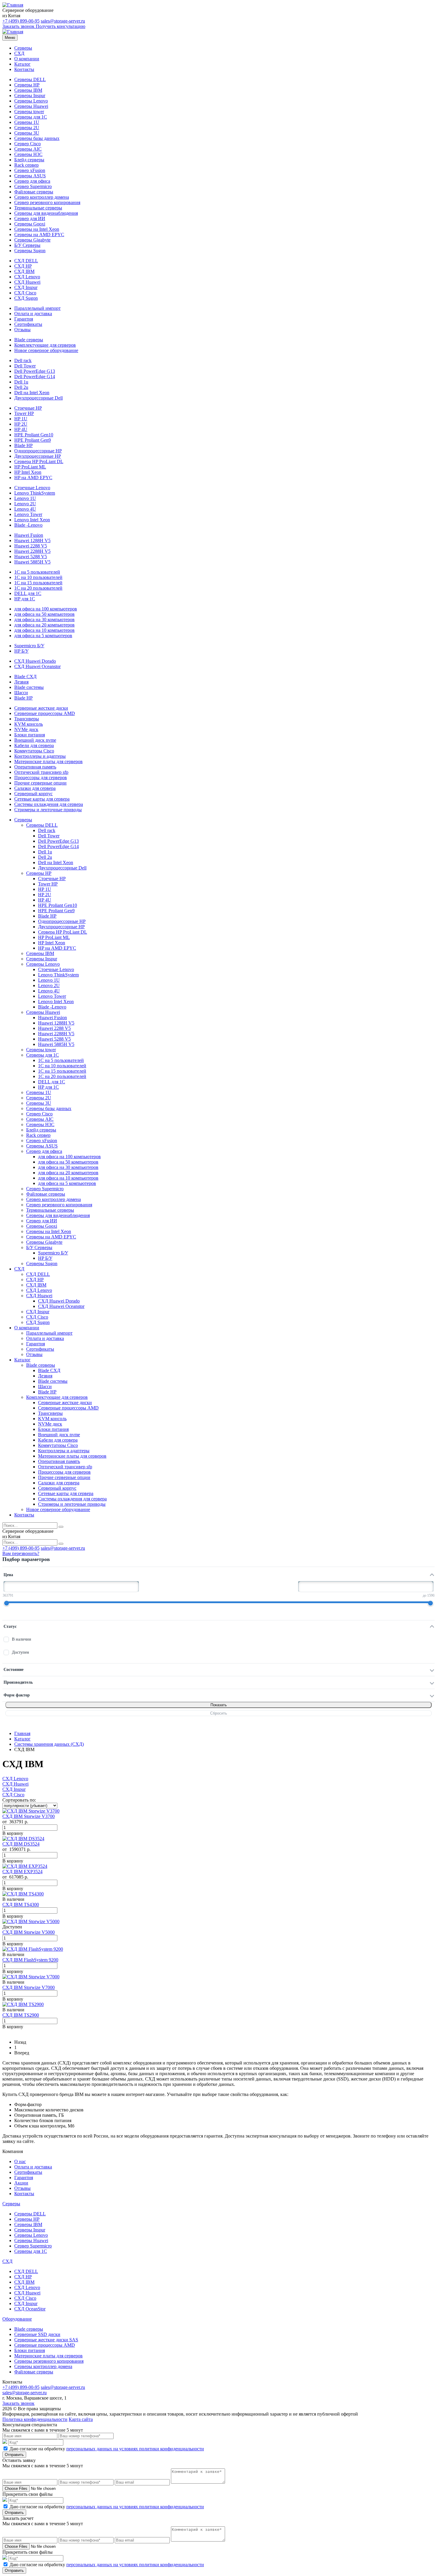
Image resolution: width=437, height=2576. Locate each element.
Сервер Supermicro (33, 186)
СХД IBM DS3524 (21, 1844)
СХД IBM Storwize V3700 (29, 1816)
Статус (10, 1626)
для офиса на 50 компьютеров (44, 614)
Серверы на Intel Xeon (37, 229)
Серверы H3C (28, 154)
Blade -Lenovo (28, 525)
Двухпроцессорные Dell (38, 398)
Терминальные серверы (38, 208)
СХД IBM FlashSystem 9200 (30, 1960)
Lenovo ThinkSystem (35, 493)
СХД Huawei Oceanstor (37, 666)
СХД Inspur (26, 287)
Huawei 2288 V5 (31, 546)
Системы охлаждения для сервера (49, 804)
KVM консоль (29, 724)
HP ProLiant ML (30, 467)
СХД (19, 53)
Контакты (24, 69)
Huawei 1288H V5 (32, 540)
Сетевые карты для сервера (42, 799)
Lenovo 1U (25, 498)
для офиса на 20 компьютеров (44, 625)
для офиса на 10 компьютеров (44, 630)
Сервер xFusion (30, 170)
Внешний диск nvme (35, 740)
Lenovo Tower (28, 514)
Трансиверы (27, 719)
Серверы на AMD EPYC (39, 235)
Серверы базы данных (37, 138)
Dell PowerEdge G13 (35, 371)
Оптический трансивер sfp (41, 772)
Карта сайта (81, 2419)
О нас (20, 2161)
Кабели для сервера (34, 745)
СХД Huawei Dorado (35, 661)
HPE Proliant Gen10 (34, 435)
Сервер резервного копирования (47, 202)
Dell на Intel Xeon (32, 393)
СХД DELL (26, 261)
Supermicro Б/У (29, 646)
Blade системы (29, 687)
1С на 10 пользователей (38, 577)
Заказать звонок (18, 26)
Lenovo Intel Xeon (32, 520)
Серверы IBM (28, 90)
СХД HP (23, 266)
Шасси (21, 693)
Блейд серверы (29, 160)
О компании (27, 59)
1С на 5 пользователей (37, 572)
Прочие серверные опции (40, 783)
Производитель (18, 1682)
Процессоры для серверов (41, 778)
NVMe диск (26, 729)
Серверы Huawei (31, 106)
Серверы (23, 48)
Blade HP (23, 445)
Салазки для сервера (35, 788)
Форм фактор (17, 1695)
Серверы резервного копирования (49, 2361)
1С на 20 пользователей (38, 588)
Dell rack (23, 360)
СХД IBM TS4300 (21, 1905)
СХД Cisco (25, 293)
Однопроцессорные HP (38, 451)
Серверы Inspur (30, 96)
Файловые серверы (34, 192)
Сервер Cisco (27, 144)
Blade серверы (29, 340)
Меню (10, 38)
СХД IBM (24, 271)
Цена (8, 1575)
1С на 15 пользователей (38, 583)
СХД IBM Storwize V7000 (29, 1987)
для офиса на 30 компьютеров (44, 619)
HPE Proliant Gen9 (33, 440)
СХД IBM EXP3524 (22, 1872)
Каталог (22, 64)
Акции (21, 2183)
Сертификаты (28, 324)
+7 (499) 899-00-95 (21, 21)
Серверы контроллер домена (43, 2366)
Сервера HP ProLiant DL (39, 461)
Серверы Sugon (30, 251)
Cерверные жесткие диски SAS (46, 2340)
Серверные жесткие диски (41, 708)
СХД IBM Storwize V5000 (29, 1932)
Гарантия (24, 319)
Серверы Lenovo (31, 101)
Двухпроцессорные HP (38, 456)
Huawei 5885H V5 (32, 562)
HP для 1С (25, 599)
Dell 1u (21, 382)
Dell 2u (21, 387)
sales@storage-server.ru (63, 21)
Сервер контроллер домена (42, 197)
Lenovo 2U (25, 504)
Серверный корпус (33, 794)
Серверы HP (27, 85)
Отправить (14, 2455)
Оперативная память (35, 767)
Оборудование (17, 2319)
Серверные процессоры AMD (45, 713)
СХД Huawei (27, 282)
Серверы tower (29, 112)
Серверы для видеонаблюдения (46, 213)
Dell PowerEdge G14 (35, 377)
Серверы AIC (28, 149)
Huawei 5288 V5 (31, 557)
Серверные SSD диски (37, 2334)
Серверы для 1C (31, 117)
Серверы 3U (27, 133)
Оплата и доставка (33, 314)
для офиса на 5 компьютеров (43, 636)
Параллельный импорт (37, 308)
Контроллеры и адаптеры (40, 756)
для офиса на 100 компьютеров (46, 609)
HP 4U (21, 429)
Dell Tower (25, 366)
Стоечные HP (28, 408)
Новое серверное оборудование (46, 350)
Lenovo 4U (25, 509)
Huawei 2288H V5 (32, 551)
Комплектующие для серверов (45, 345)
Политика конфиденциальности (35, 2419)
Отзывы (22, 330)
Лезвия (21, 682)
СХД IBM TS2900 (21, 2015)
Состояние (14, 1670)
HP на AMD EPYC (33, 478)
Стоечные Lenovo (32, 488)
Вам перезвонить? (21, 1553)
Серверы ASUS (30, 176)
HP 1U (21, 419)
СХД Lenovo (27, 277)
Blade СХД (25, 677)
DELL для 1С (28, 593)
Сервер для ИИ (30, 218)
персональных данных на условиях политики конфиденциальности (135, 2449)
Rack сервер (26, 165)
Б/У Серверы (27, 245)
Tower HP (24, 413)
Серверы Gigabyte (32, 240)
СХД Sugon (26, 298)
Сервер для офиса (32, 181)
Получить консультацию (60, 26)
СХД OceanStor (30, 2309)
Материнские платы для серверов (48, 761)
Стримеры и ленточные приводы (48, 810)
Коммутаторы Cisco (34, 751)
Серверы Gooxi (30, 224)
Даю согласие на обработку (107, 2449)
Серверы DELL (30, 79)
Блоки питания (30, 735)
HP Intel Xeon (28, 472)
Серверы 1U (27, 122)
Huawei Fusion (29, 535)
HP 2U (21, 424)
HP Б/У (21, 651)
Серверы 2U (27, 128)
